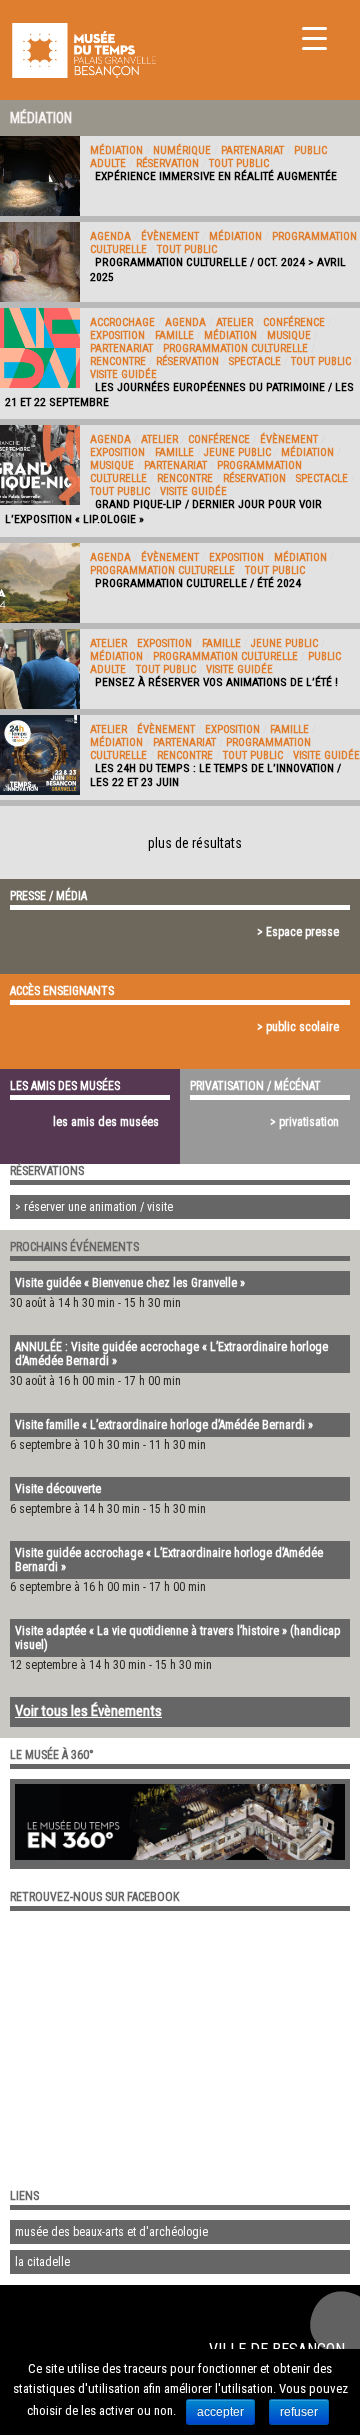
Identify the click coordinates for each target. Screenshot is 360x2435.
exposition (117, 335)
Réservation (167, 163)
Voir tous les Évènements (88, 1711)
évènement (170, 236)
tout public (239, 163)
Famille (174, 335)
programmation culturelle (235, 348)
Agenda (110, 236)
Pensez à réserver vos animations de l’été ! (216, 682)
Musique (289, 335)
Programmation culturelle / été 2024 (198, 583)
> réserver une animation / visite (94, 1207)
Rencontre (118, 361)
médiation (116, 150)
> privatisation (304, 1122)
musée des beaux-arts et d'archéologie (111, 2232)
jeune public (237, 452)
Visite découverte (58, 1489)
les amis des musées (106, 1122)
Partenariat (252, 150)
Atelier (234, 322)
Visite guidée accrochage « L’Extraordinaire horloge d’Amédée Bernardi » (169, 1560)
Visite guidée (123, 374)
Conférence (294, 322)
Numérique (182, 150)
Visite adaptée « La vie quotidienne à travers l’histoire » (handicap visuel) (177, 1638)
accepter (220, 2412)
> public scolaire (298, 1027)
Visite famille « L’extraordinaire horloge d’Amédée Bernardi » (164, 1425)
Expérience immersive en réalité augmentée (216, 176)
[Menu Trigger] (314, 37)
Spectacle (255, 361)
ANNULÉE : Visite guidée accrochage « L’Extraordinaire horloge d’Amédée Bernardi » (171, 1354)
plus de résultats (195, 843)
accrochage (122, 322)
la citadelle (42, 2262)
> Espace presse (298, 932)
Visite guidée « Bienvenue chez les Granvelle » (130, 1283)
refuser (299, 2412)
